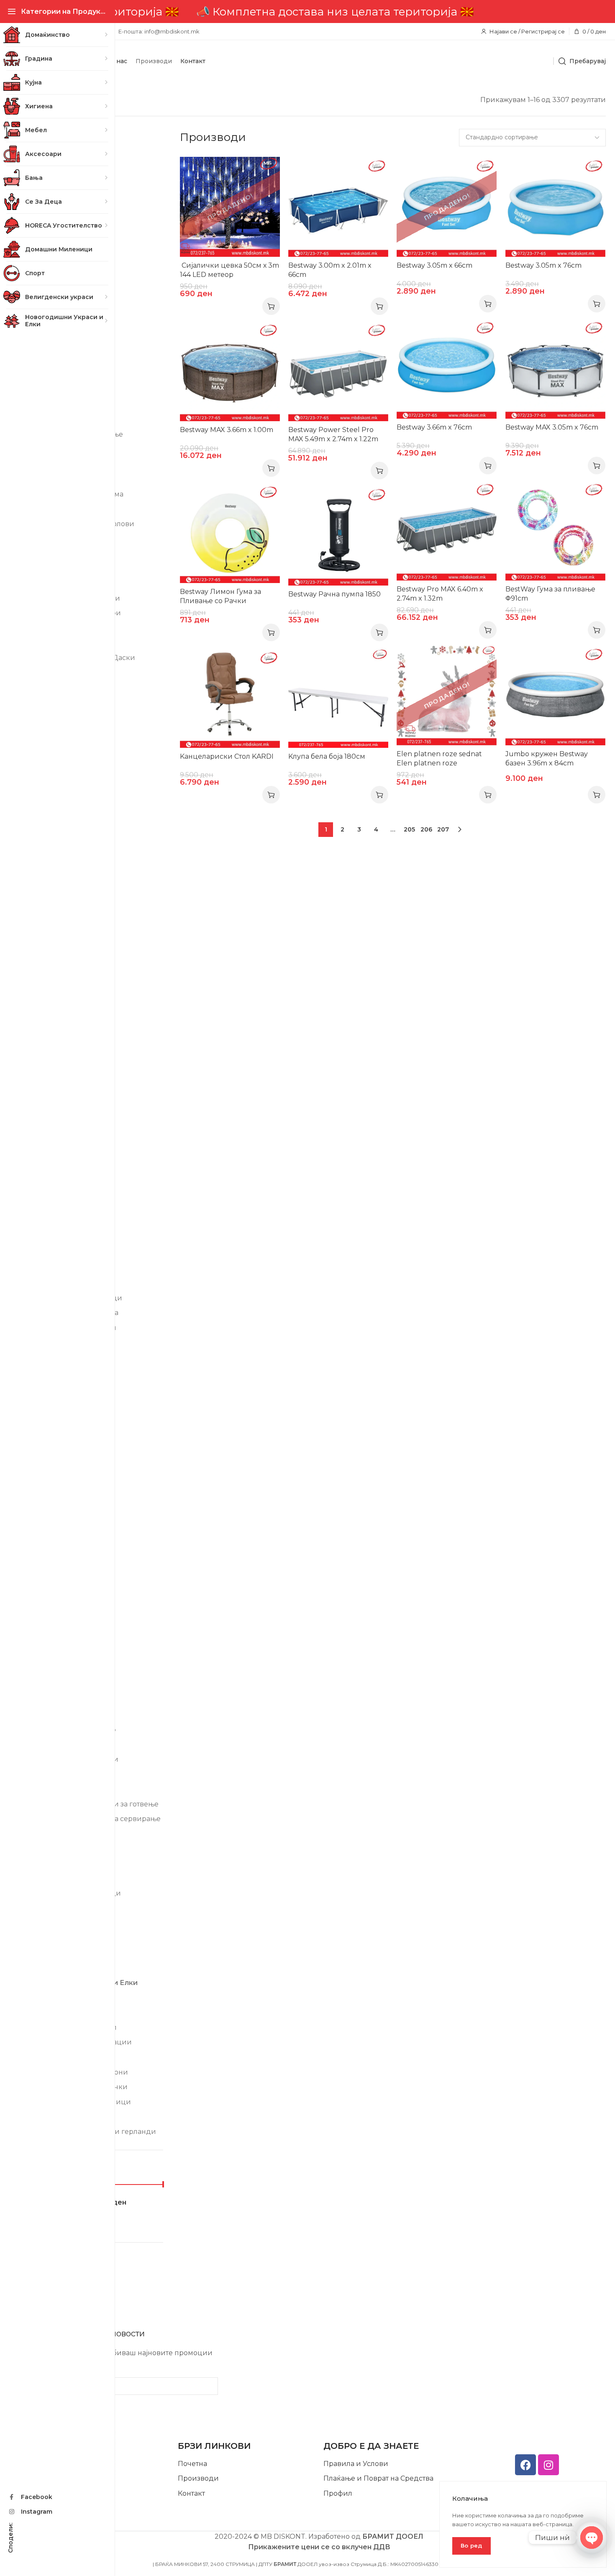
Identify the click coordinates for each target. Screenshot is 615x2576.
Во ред (471, 2545)
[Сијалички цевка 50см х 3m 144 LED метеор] (230, 207)
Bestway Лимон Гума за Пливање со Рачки (220, 596)
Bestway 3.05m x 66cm (434, 265)
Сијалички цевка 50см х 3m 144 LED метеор (229, 270)
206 (426, 829)
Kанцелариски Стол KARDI (227, 756)
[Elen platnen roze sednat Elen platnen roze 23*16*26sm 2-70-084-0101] (447, 695)
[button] (379, 306)
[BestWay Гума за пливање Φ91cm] (555, 531)
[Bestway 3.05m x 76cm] (555, 207)
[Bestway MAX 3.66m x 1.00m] (230, 371)
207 (443, 829)
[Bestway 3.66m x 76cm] (447, 369)
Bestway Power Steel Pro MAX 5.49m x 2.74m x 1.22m (333, 434)
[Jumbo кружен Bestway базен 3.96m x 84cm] (555, 695)
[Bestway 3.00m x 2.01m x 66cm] (338, 207)
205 (409, 829)
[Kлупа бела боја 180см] (338, 698)
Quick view (265, 172)
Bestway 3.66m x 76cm (434, 427)
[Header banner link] (319, 12)
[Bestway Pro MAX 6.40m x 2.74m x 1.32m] (447, 531)
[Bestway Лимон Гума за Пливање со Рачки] (230, 533)
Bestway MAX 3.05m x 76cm (552, 427)
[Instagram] (548, 2465)
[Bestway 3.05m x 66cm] (447, 207)
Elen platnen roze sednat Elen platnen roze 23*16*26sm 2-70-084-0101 (441, 763)
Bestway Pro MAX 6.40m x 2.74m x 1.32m (440, 594)
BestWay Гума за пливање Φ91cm (550, 594)
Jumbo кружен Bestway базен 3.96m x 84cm (547, 758)
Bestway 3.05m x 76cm (543, 265)
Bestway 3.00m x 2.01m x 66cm (330, 270)
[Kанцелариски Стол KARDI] (230, 698)
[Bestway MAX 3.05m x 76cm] (555, 369)
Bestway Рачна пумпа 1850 (334, 594)
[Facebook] (525, 2465)
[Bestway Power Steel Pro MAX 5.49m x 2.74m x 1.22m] (338, 371)
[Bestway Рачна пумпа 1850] (338, 536)
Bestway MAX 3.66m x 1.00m (227, 430)
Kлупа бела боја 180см (327, 756)
